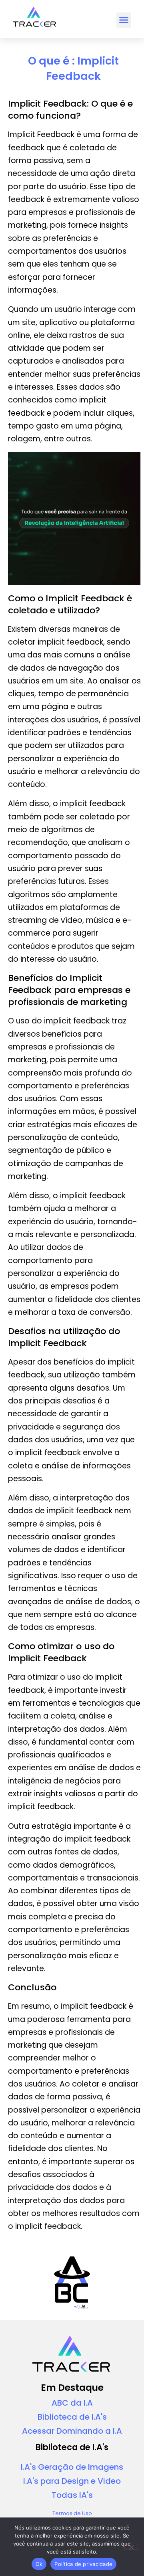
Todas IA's (72, 2495)
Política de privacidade (83, 2564)
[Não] (131, 2546)
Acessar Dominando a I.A (72, 2431)
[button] (124, 20)
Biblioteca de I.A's (72, 2417)
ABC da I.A (72, 2403)
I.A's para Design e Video (72, 2481)
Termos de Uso (72, 2513)
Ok (39, 2564)
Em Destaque (72, 2388)
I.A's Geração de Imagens (72, 2467)
